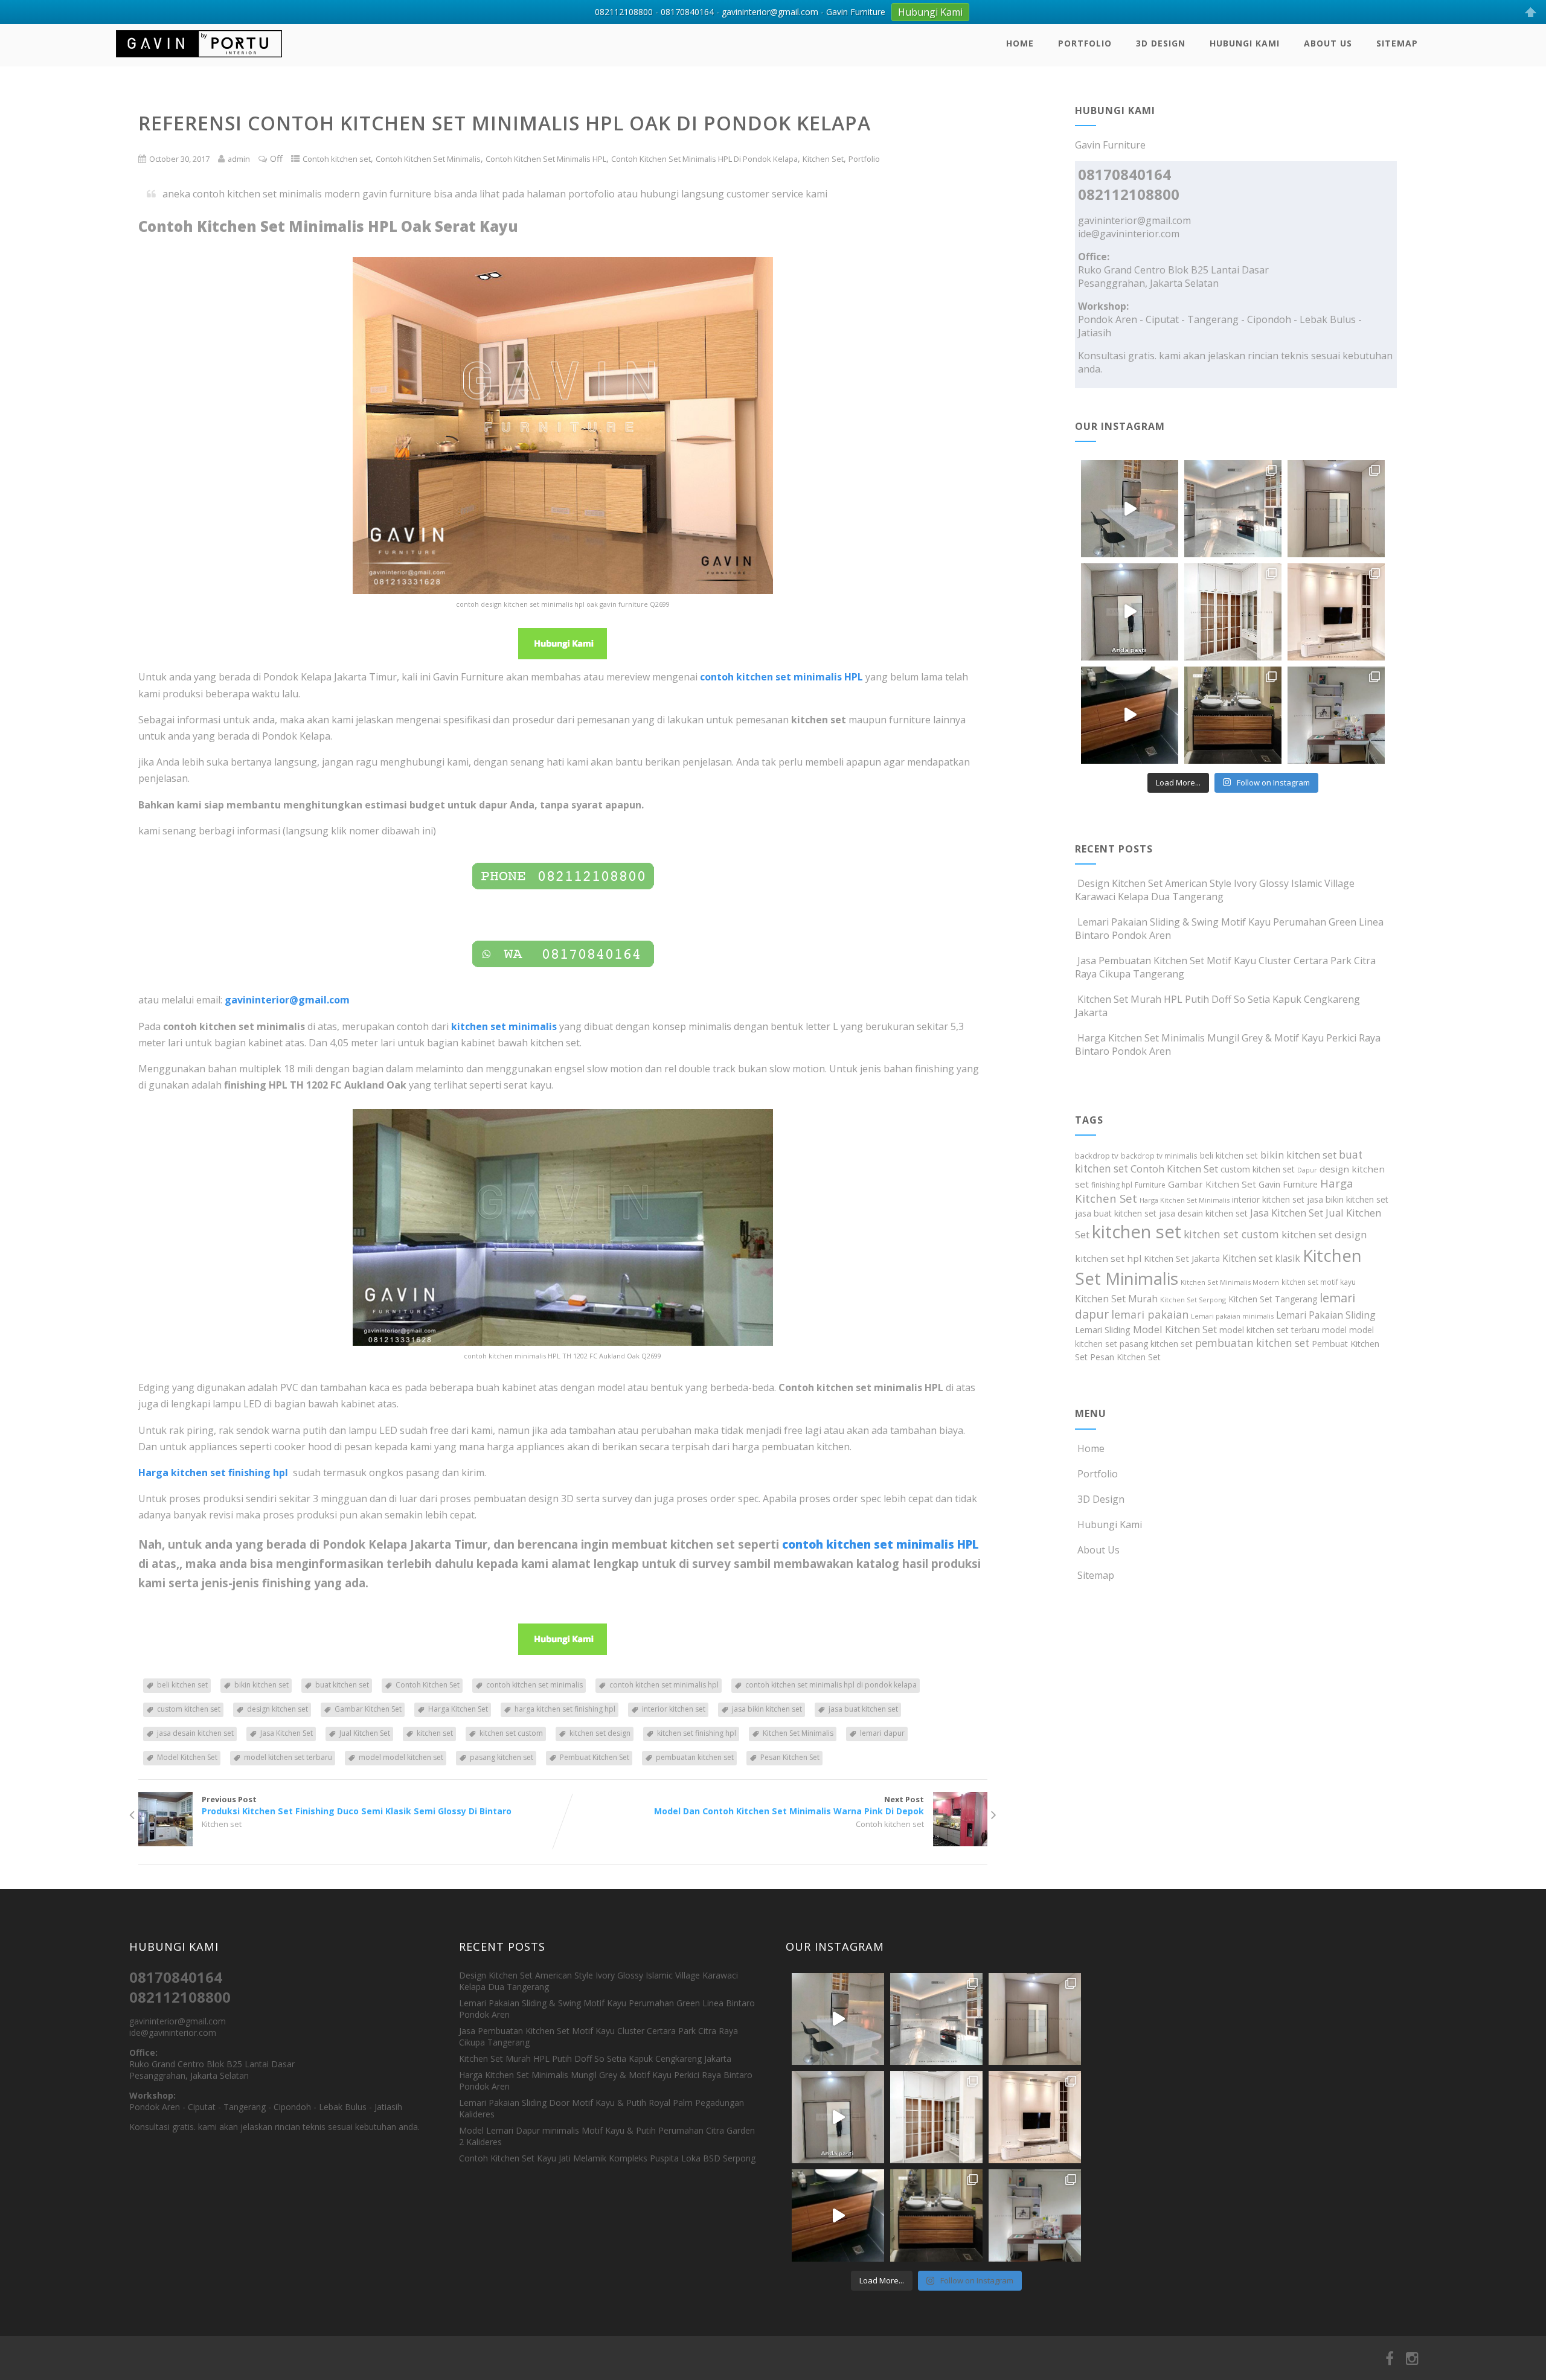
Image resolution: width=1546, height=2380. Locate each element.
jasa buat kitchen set (863, 1709)
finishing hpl (1112, 1185)
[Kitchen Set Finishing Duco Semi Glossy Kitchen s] (1130, 509)
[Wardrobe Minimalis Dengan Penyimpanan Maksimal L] (1336, 509)
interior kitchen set (674, 1709)
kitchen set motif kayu (1319, 1282)
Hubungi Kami (1245, 43)
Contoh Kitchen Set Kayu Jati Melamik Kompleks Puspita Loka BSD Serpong (607, 2158)
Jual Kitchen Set (365, 1733)
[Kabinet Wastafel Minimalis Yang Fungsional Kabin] (1233, 715)
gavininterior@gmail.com (1134, 220)
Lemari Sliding (1103, 1330)
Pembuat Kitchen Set (595, 1757)
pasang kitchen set (502, 1757)
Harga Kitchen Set (458, 1709)
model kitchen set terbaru (288, 1757)
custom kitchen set (189, 1709)
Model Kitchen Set (187, 1757)
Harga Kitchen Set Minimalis (1185, 1200)
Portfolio (1085, 43)
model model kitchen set (401, 1757)
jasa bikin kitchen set (767, 1709)
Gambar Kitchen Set (368, 1709)
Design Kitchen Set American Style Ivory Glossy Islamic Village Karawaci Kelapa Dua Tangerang (1215, 890)
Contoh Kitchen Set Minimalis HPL (546, 159)
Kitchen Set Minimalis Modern (1230, 1282)
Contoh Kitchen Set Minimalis (428, 159)
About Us (1328, 43)
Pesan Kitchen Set (790, 1757)
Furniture (1150, 1185)
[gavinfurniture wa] (563, 955)
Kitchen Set (823, 159)
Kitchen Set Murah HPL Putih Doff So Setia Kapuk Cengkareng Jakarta (595, 2059)
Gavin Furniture (1288, 1184)
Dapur (1307, 1170)
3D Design (1161, 43)
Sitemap (1397, 43)
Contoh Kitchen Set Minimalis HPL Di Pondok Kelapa (704, 159)
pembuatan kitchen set (695, 1757)
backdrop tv (1097, 1156)
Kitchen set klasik (1261, 1258)
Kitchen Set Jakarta (1182, 1258)
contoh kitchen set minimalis (534, 1685)
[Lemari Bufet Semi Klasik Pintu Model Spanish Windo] (1233, 612)
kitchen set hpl (1108, 1258)
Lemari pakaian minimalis (1232, 1316)
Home (1020, 43)
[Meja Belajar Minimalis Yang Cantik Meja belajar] (1336, 715)
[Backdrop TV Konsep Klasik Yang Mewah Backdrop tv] (1336, 612)
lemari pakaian (1150, 1314)
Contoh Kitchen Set (428, 1685)
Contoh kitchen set (337, 159)
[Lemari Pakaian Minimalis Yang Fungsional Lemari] (1130, 612)
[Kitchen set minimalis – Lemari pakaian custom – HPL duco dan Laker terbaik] (199, 60)
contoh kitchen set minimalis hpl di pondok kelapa (831, 1685)
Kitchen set (222, 1824)
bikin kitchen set (261, 1685)
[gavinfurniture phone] (563, 877)
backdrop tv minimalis (1159, 1156)
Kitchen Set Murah (1116, 1299)
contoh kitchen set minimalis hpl (664, 1685)
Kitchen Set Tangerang (1273, 1299)
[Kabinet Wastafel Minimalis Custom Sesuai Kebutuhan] (1130, 715)
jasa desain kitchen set (195, 1733)
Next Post (789, 1805)
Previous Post (357, 1805)
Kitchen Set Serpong (1193, 1300)
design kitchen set (277, 1709)
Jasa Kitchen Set (287, 1733)
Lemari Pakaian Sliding (1326, 1315)
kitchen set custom (511, 1733)
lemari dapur (882, 1733)
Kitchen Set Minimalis (798, 1733)
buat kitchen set (342, 1685)
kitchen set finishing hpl (697, 1733)
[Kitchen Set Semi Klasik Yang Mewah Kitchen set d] (1233, 509)
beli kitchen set (182, 1685)
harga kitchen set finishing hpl (565, 1709)
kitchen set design (600, 1733)
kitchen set (435, 1733)
